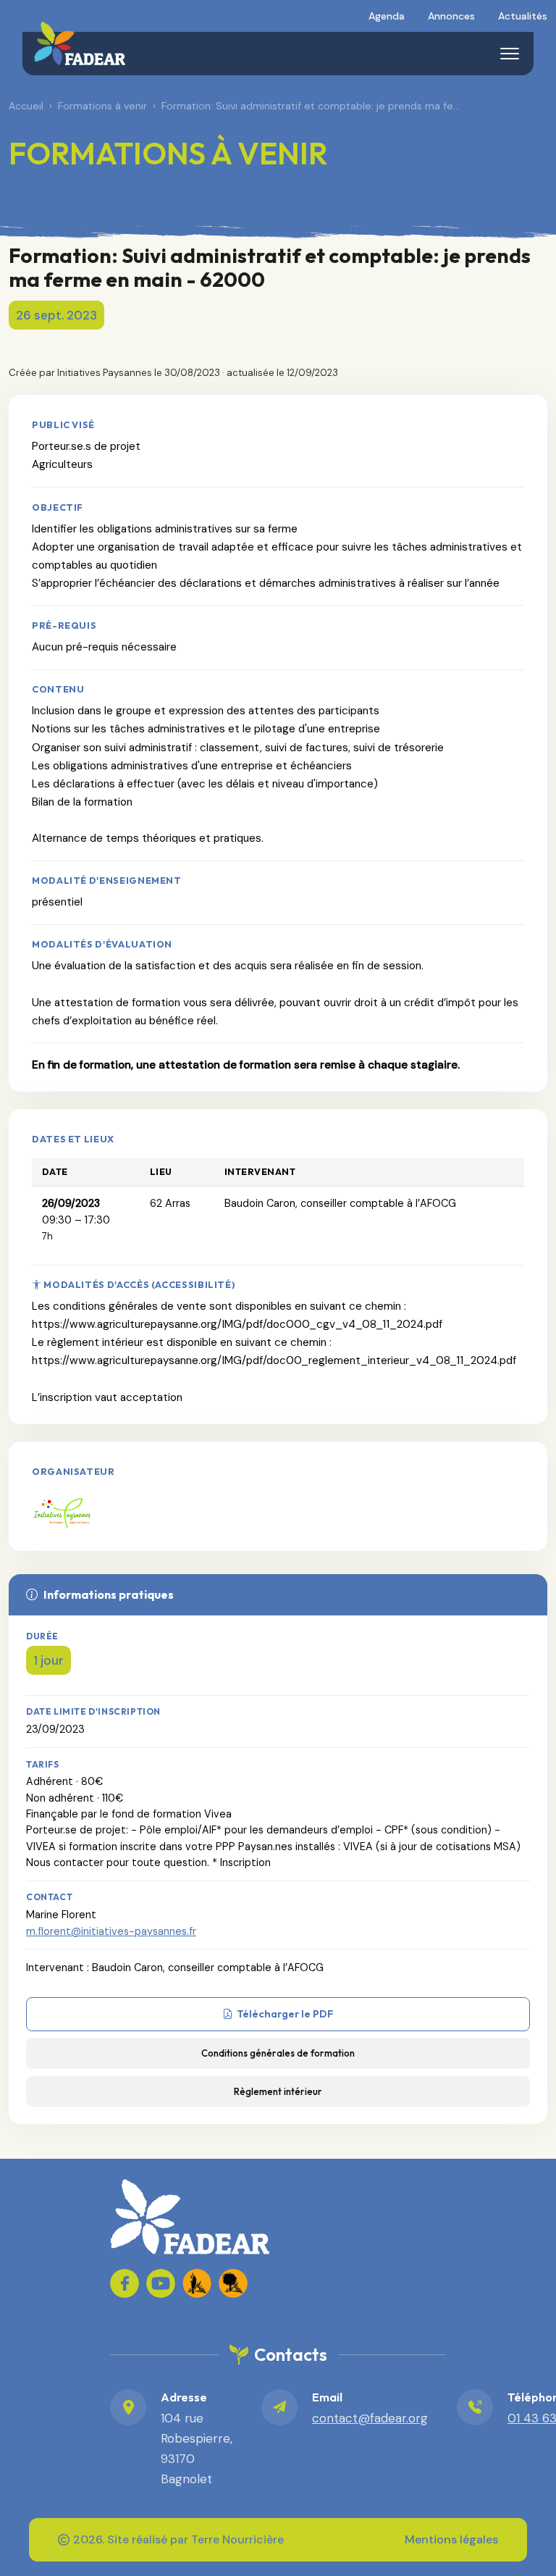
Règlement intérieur (278, 2091)
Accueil (26, 106)
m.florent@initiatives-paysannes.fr (111, 1931)
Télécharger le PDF (285, 2014)
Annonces (451, 16)
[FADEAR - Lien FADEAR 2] (233, 2283)
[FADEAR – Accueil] (80, 43)
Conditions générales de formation (278, 2053)
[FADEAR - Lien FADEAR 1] (197, 2283)
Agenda (387, 16)
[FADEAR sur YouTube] (161, 2283)
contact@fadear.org (370, 2418)
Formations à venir (102, 106)
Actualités (523, 16)
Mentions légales (451, 2539)
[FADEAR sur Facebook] (125, 2283)
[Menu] (510, 54)
